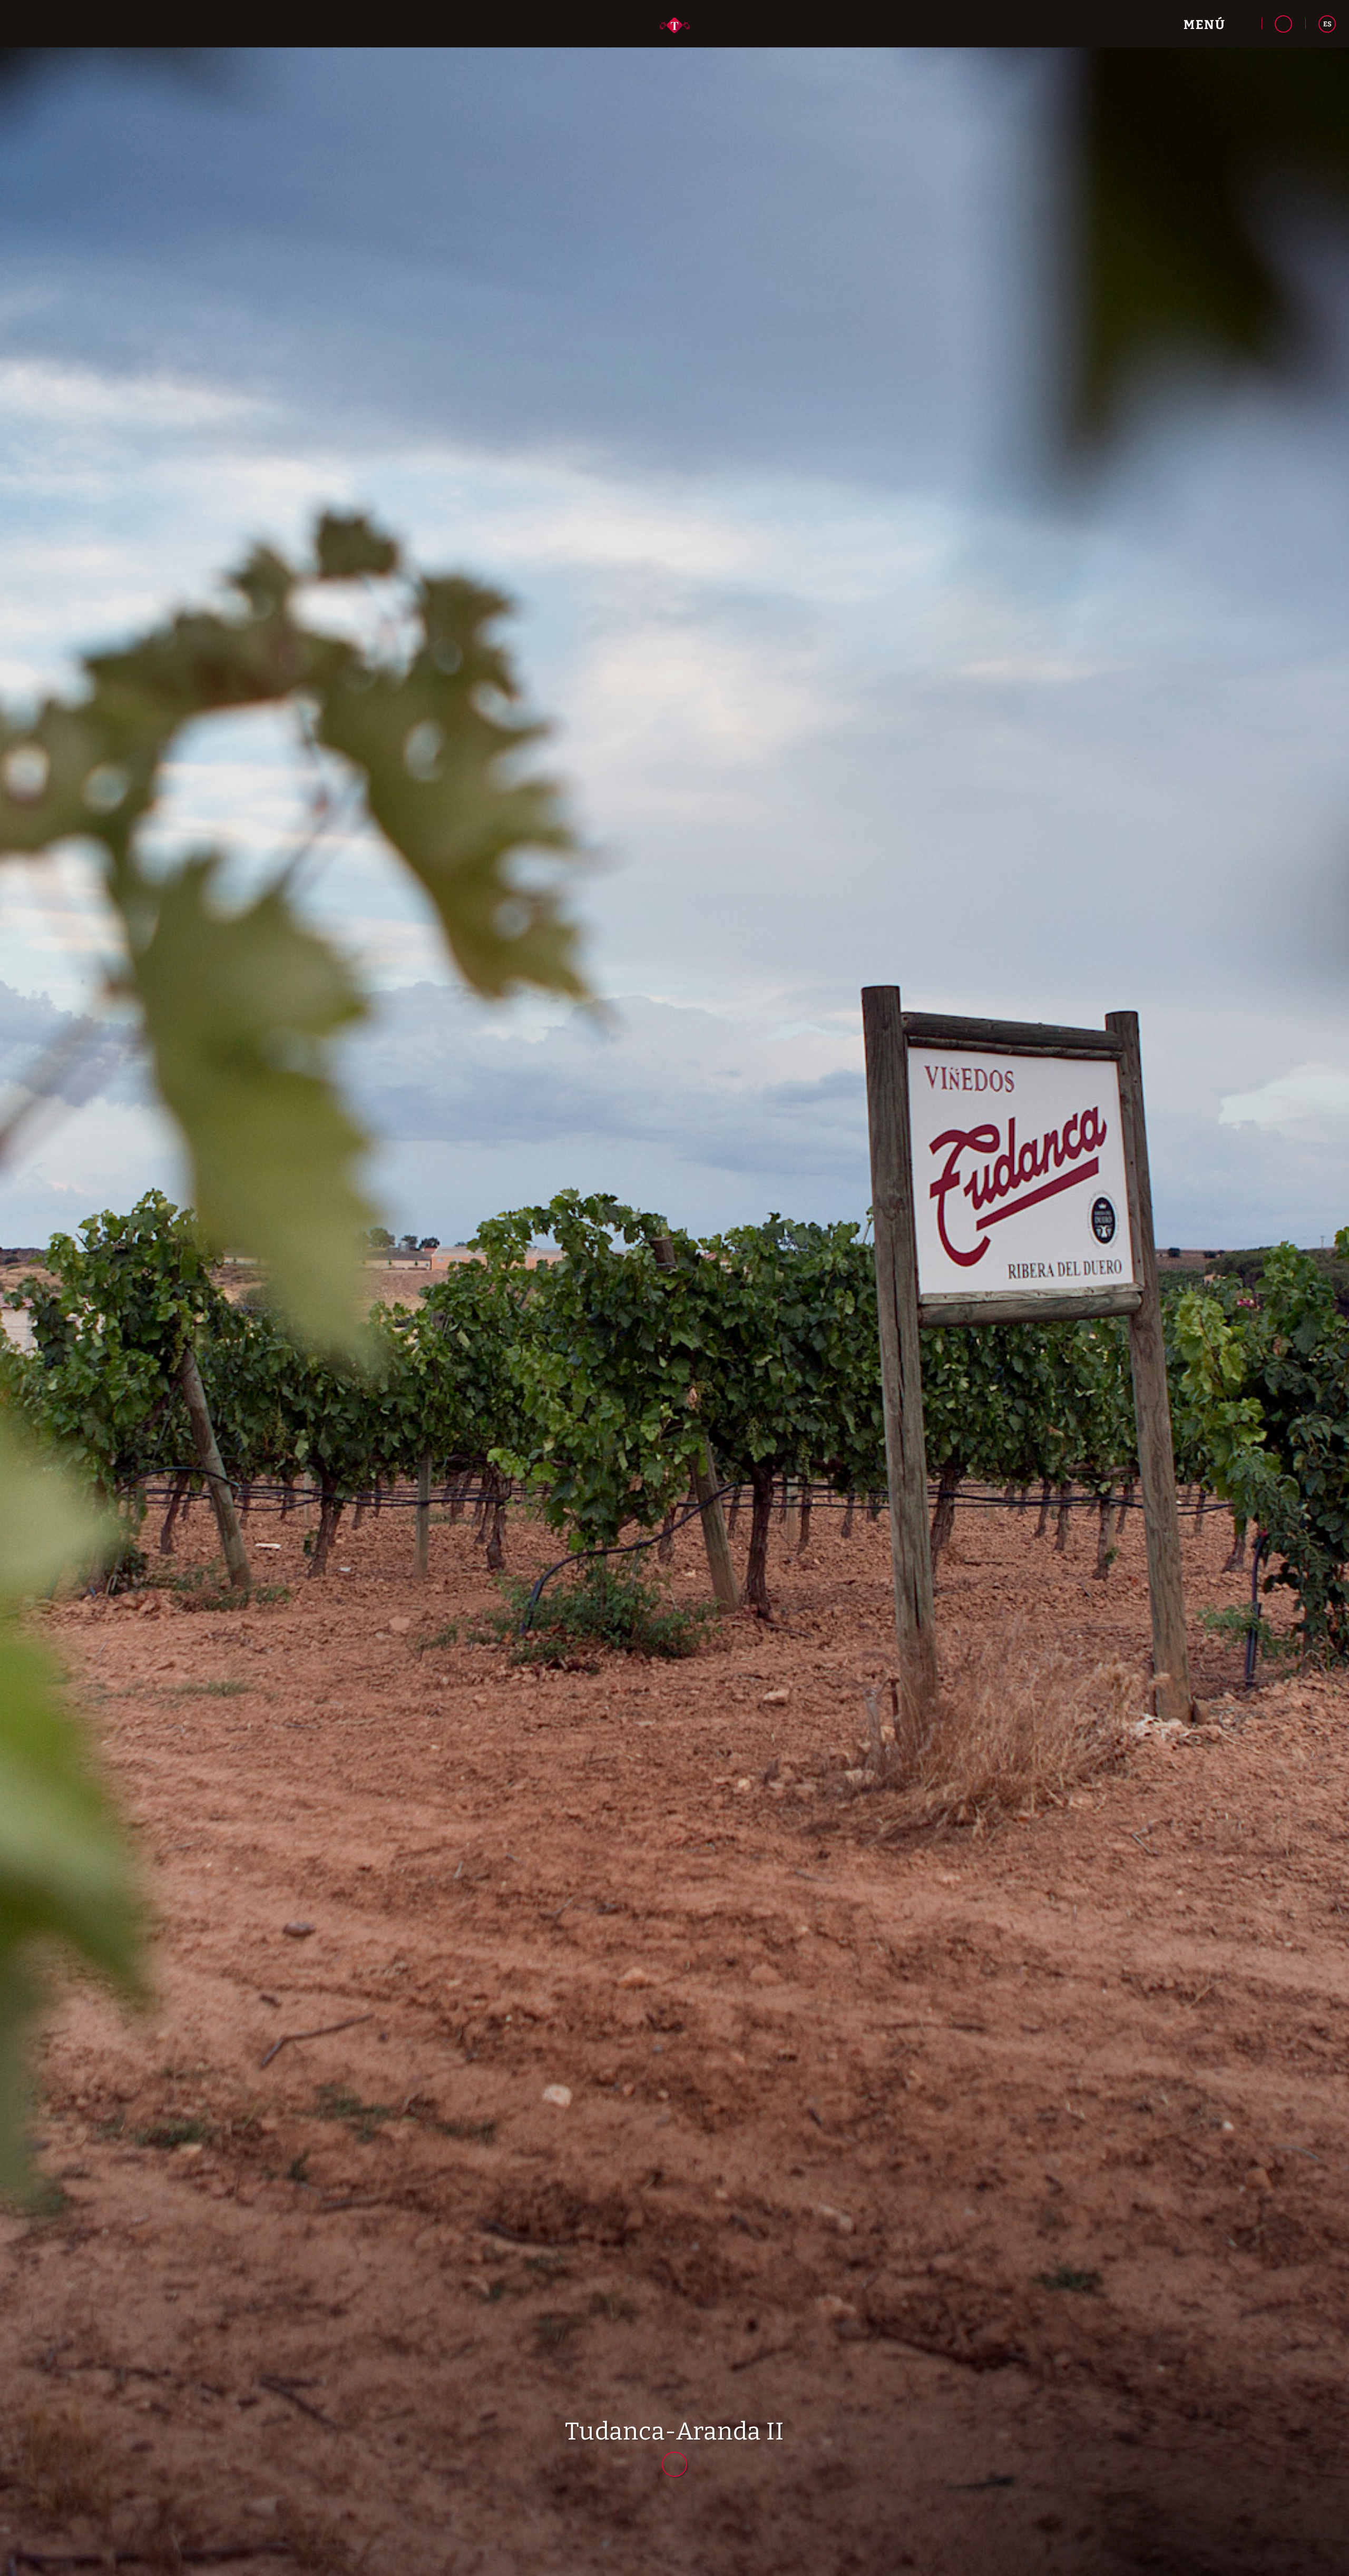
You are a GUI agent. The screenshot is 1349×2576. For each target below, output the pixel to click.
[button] (1216, 24)
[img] (674, 1288)
